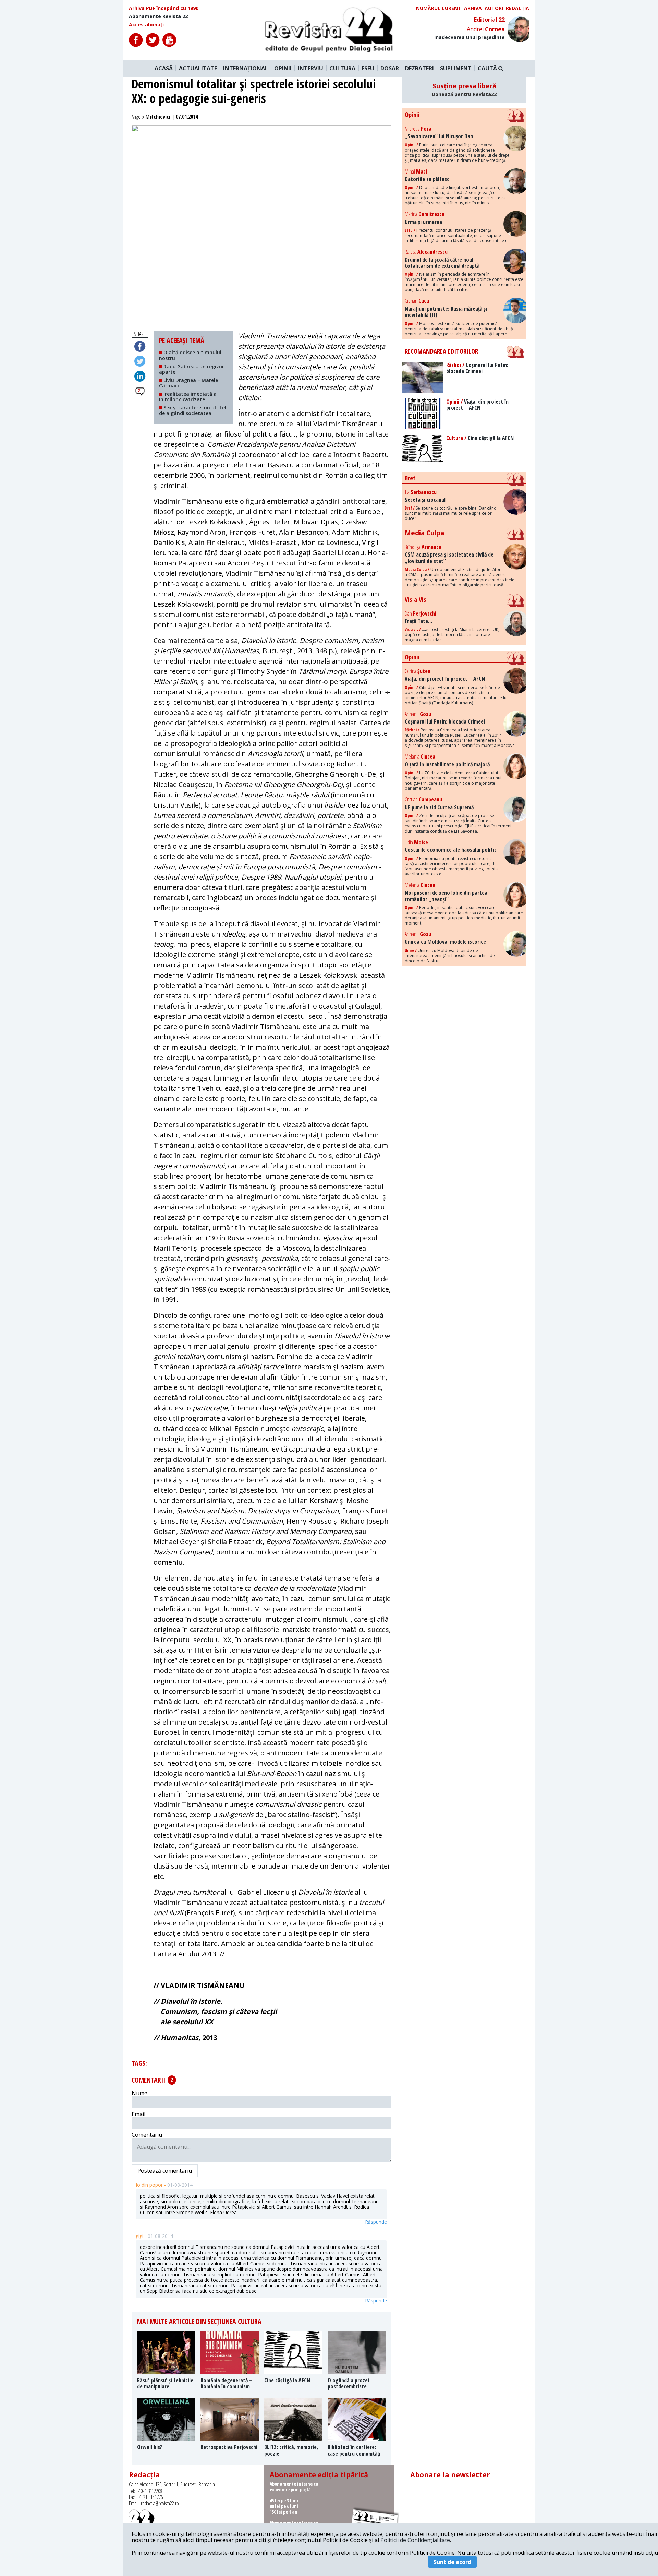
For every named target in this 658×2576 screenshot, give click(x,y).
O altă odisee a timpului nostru (190, 355)
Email (138, 2114)
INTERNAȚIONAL (246, 68)
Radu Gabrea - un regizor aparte (192, 369)
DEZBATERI (419, 68)
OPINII (283, 68)
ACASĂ (164, 68)
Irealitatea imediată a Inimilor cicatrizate (188, 397)
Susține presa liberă (464, 90)
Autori (494, 8)
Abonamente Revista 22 (158, 16)
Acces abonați (146, 25)
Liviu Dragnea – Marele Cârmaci (188, 383)
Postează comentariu (165, 2171)
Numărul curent (439, 8)
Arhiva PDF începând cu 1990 (164, 8)
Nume (139, 2093)
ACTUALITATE (198, 68)
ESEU (368, 68)
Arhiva (473, 8)
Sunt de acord (452, 2562)
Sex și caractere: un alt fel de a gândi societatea (193, 410)
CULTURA (342, 68)
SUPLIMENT (456, 68)
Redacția (517, 8)
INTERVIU (310, 68)
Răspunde (376, 2222)
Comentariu (147, 2135)
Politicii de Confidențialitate (415, 2540)
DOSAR (390, 68)
